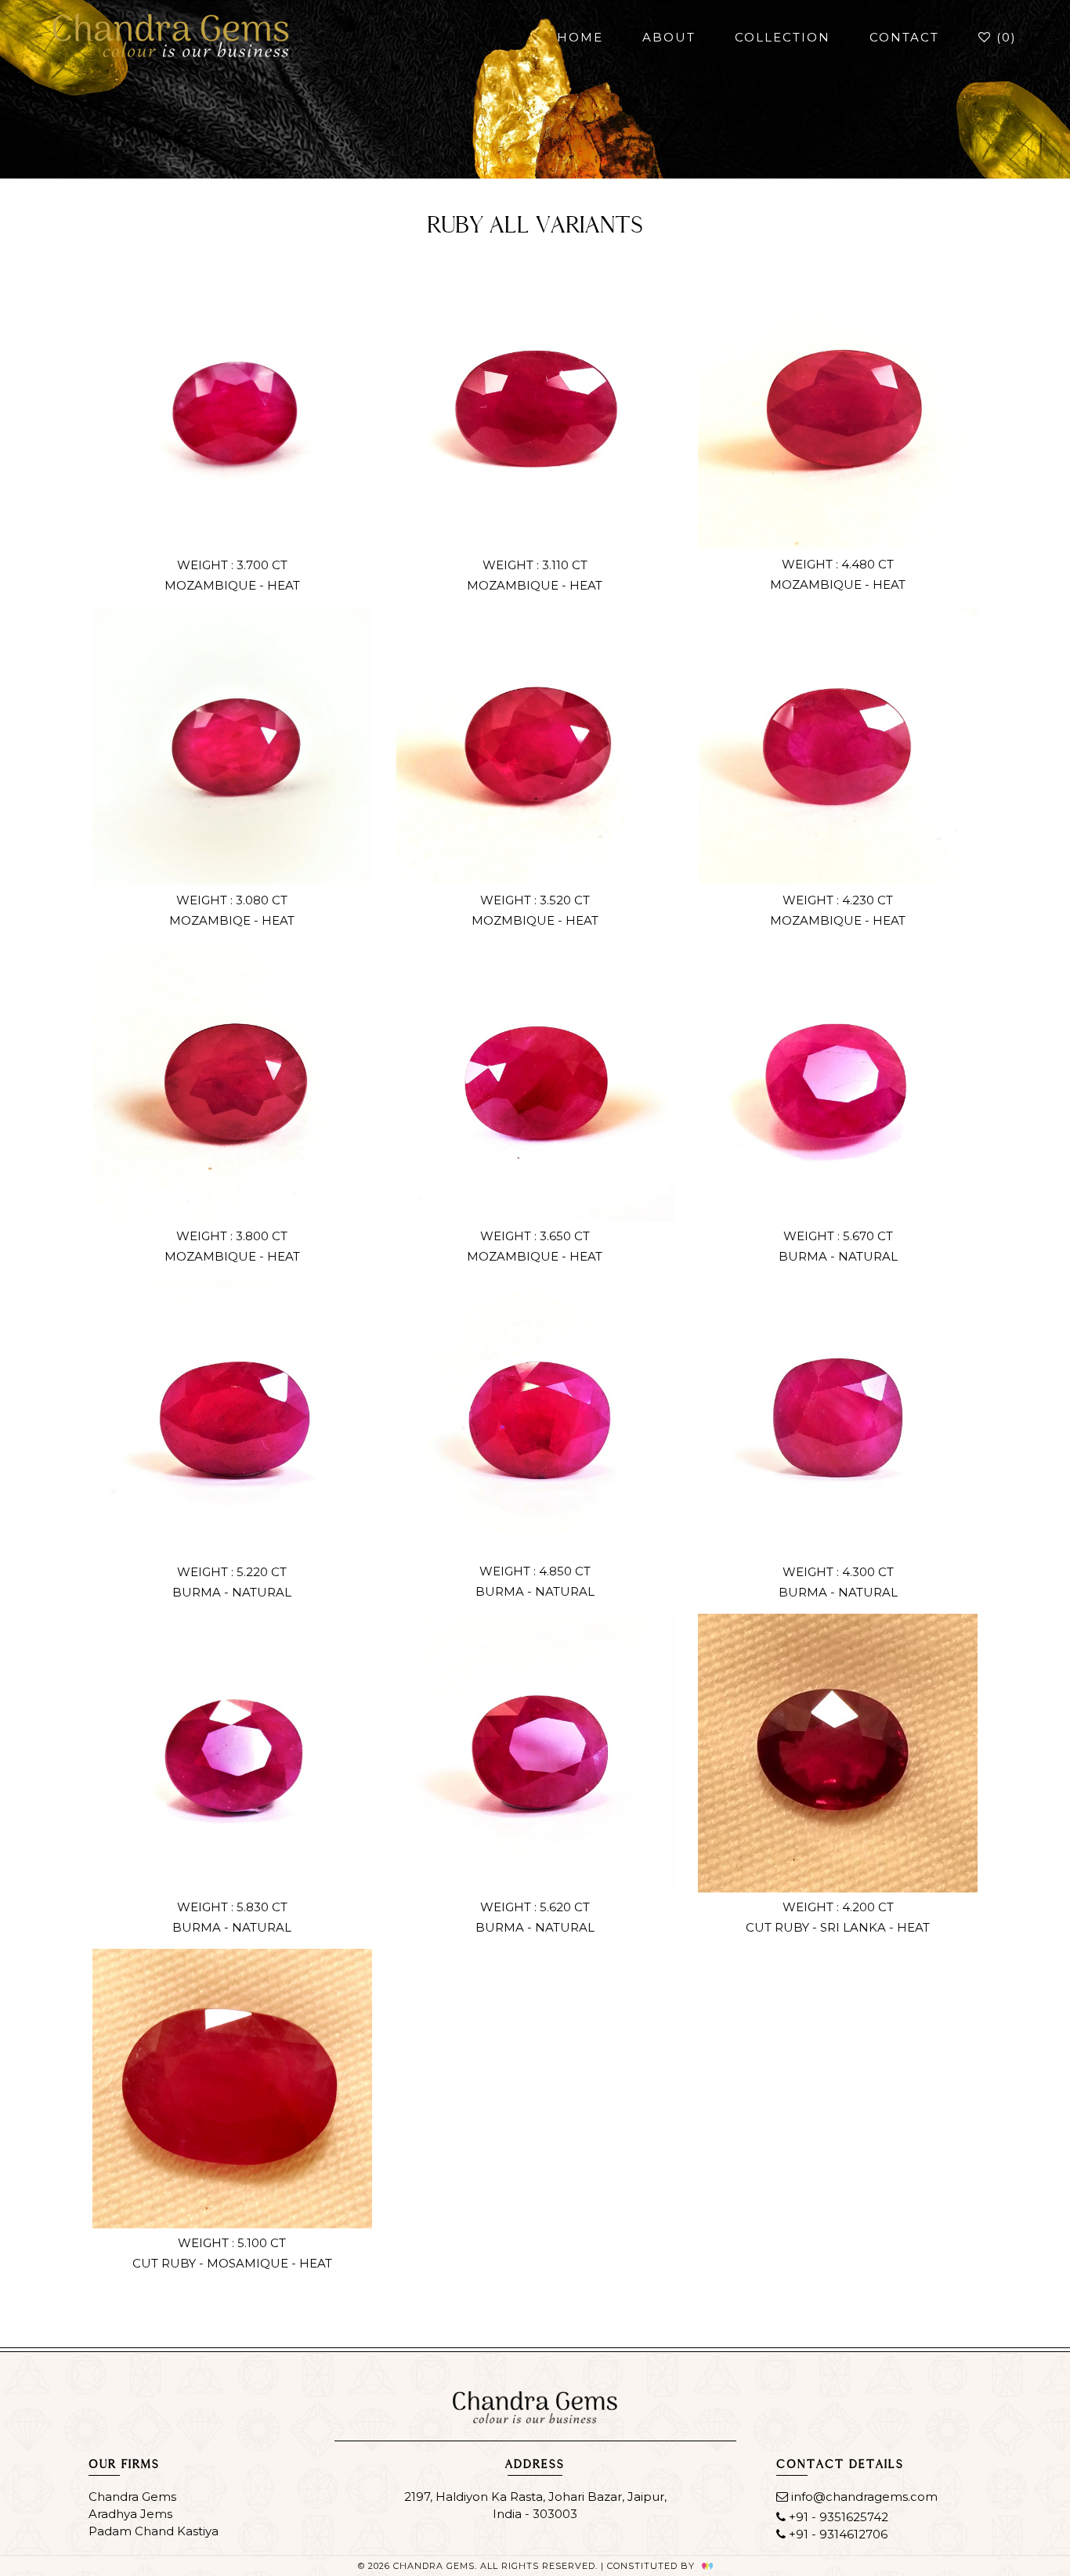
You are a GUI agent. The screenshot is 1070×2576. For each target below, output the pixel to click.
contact (904, 37)
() (1004, 37)
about (669, 37)
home (580, 37)
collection (783, 37)
